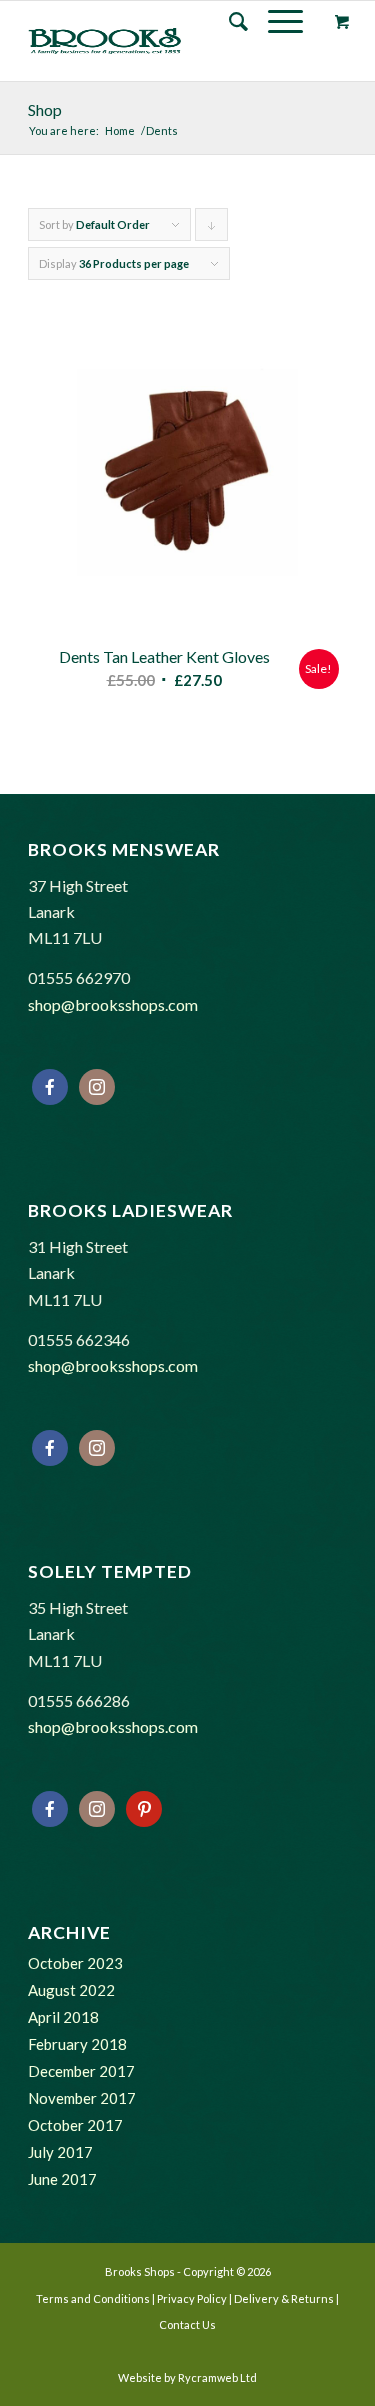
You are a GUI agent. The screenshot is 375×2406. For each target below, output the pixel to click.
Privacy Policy (192, 2298)
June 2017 (62, 2179)
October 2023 (75, 1963)
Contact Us (187, 2324)
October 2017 (75, 2125)
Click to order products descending (212, 229)
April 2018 (63, 2017)
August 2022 (71, 1990)
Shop (45, 109)
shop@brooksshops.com (113, 1004)
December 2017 (81, 2071)
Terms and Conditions (93, 2298)
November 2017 (82, 2098)
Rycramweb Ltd (217, 2377)
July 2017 (60, 2152)
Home (120, 130)
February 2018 (77, 2044)
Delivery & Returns (284, 2298)
